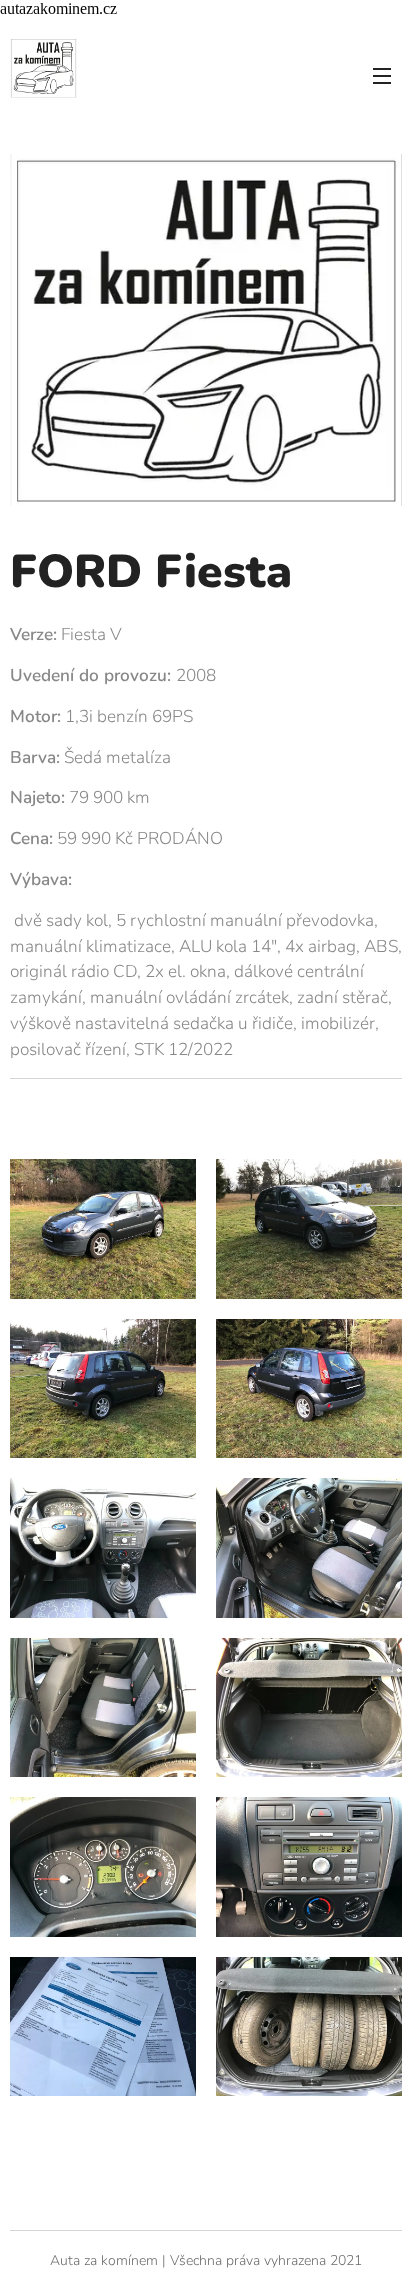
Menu (382, 75)
